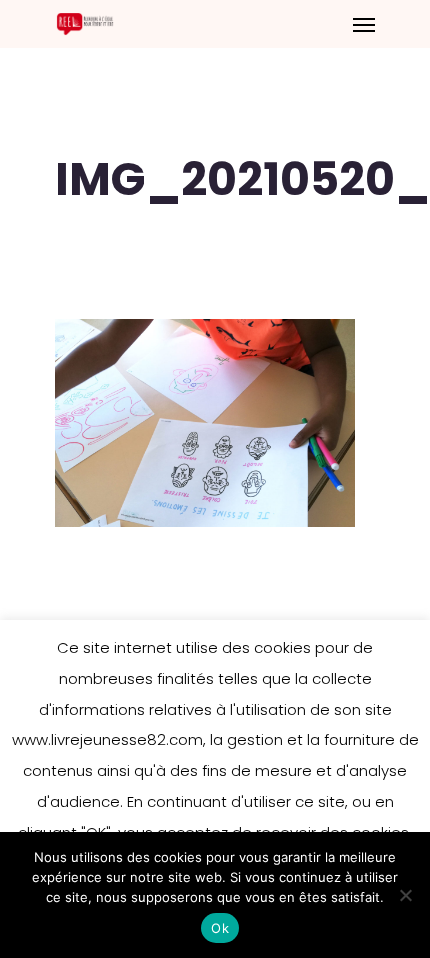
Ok (220, 928)
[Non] (405, 895)
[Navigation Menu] (364, 24)
